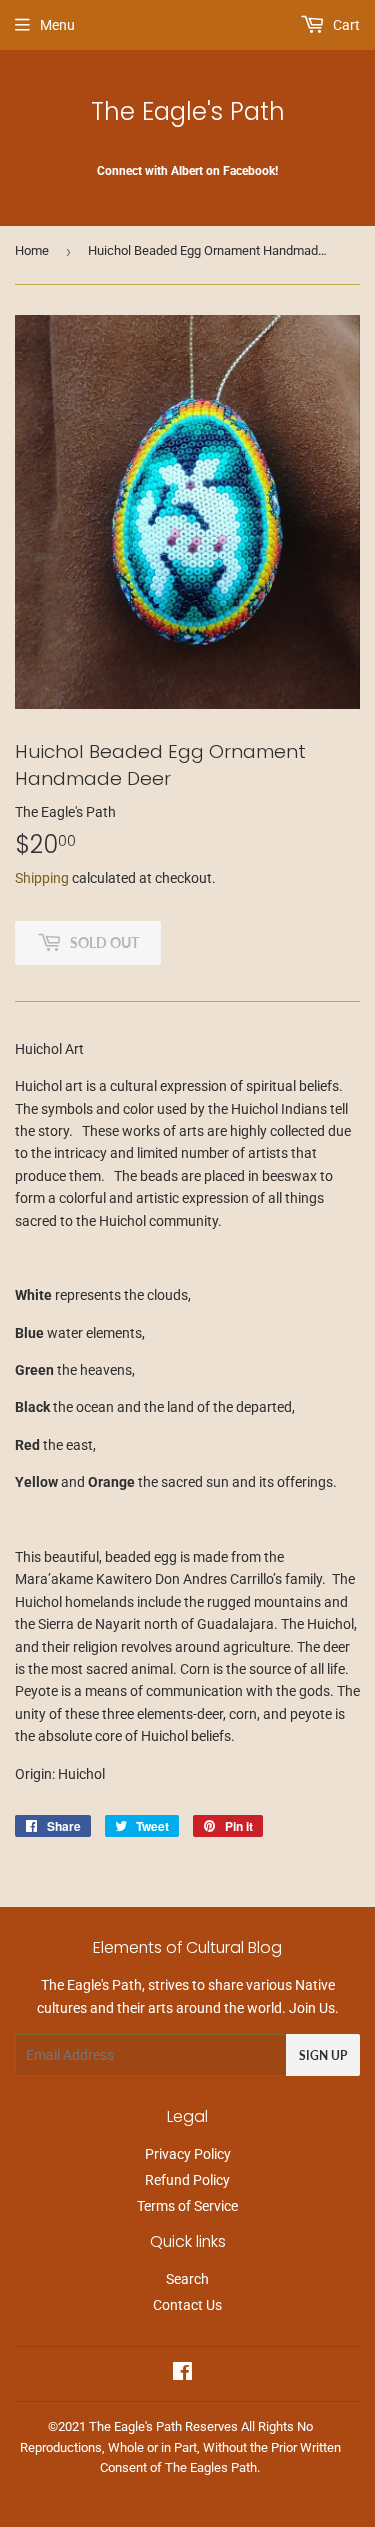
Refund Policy (187, 2180)
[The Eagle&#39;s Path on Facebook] (182, 2374)
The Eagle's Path (188, 111)
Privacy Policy (188, 2154)
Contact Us (187, 2305)
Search (187, 2279)
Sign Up (323, 2055)
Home (32, 250)
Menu (57, 25)
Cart (345, 25)
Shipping (42, 878)
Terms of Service (187, 2206)
